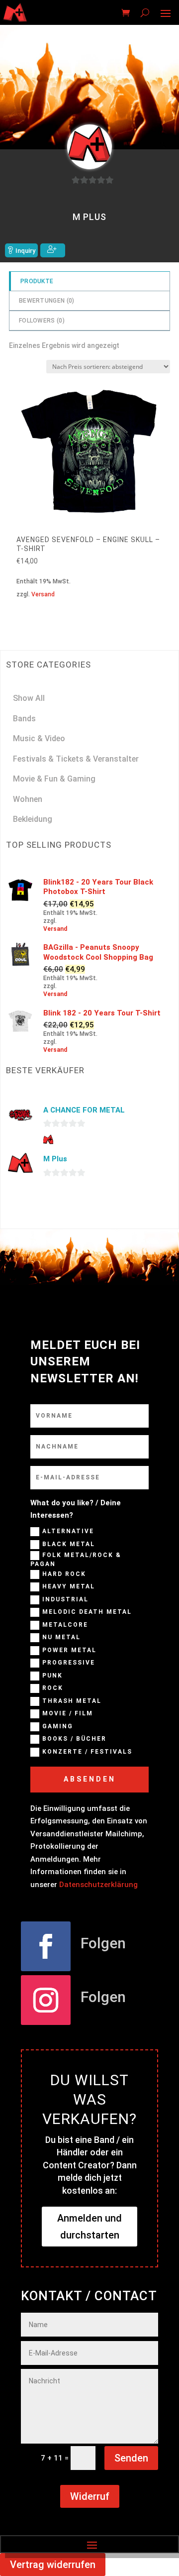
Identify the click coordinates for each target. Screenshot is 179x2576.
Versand (43, 594)
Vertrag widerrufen (53, 2565)
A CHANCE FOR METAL (84, 1110)
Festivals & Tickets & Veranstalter (76, 759)
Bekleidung (33, 819)
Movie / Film (68, 1714)
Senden (131, 2458)
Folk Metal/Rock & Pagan (76, 1560)
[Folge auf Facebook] (46, 1946)
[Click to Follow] (53, 250)
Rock (53, 1688)
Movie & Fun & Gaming (54, 779)
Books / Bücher (74, 1739)
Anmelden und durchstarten (89, 2227)
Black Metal (69, 1544)
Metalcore (65, 1625)
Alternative (68, 1531)
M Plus (55, 1159)
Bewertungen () (47, 301)
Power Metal (69, 1650)
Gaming (58, 1726)
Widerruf (90, 2496)
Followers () (42, 321)
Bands (24, 719)
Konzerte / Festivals (87, 1752)
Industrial (65, 1599)
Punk (52, 1676)
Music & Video (39, 738)
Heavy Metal (69, 1587)
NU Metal (61, 1638)
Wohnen (28, 799)
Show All (29, 698)
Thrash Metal (72, 1701)
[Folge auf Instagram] (46, 2000)
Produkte (37, 281)
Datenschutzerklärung (98, 1885)
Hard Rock (64, 1574)
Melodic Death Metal (87, 1612)
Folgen (103, 1943)
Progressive (69, 1663)
